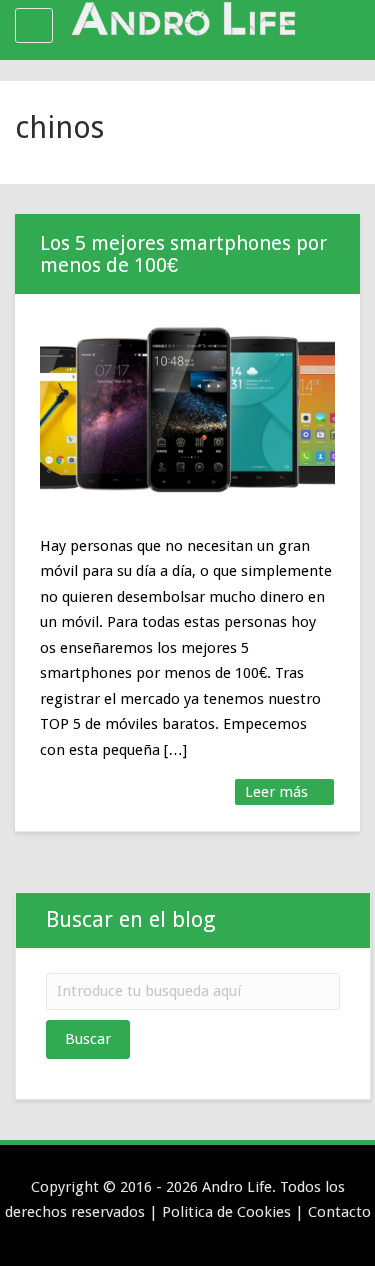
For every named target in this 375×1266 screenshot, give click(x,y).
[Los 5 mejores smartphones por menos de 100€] (187, 409)
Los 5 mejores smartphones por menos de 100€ (183, 254)
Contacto (339, 1212)
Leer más (278, 792)
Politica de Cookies (226, 1212)
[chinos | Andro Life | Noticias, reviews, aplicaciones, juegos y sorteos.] (182, 25)
